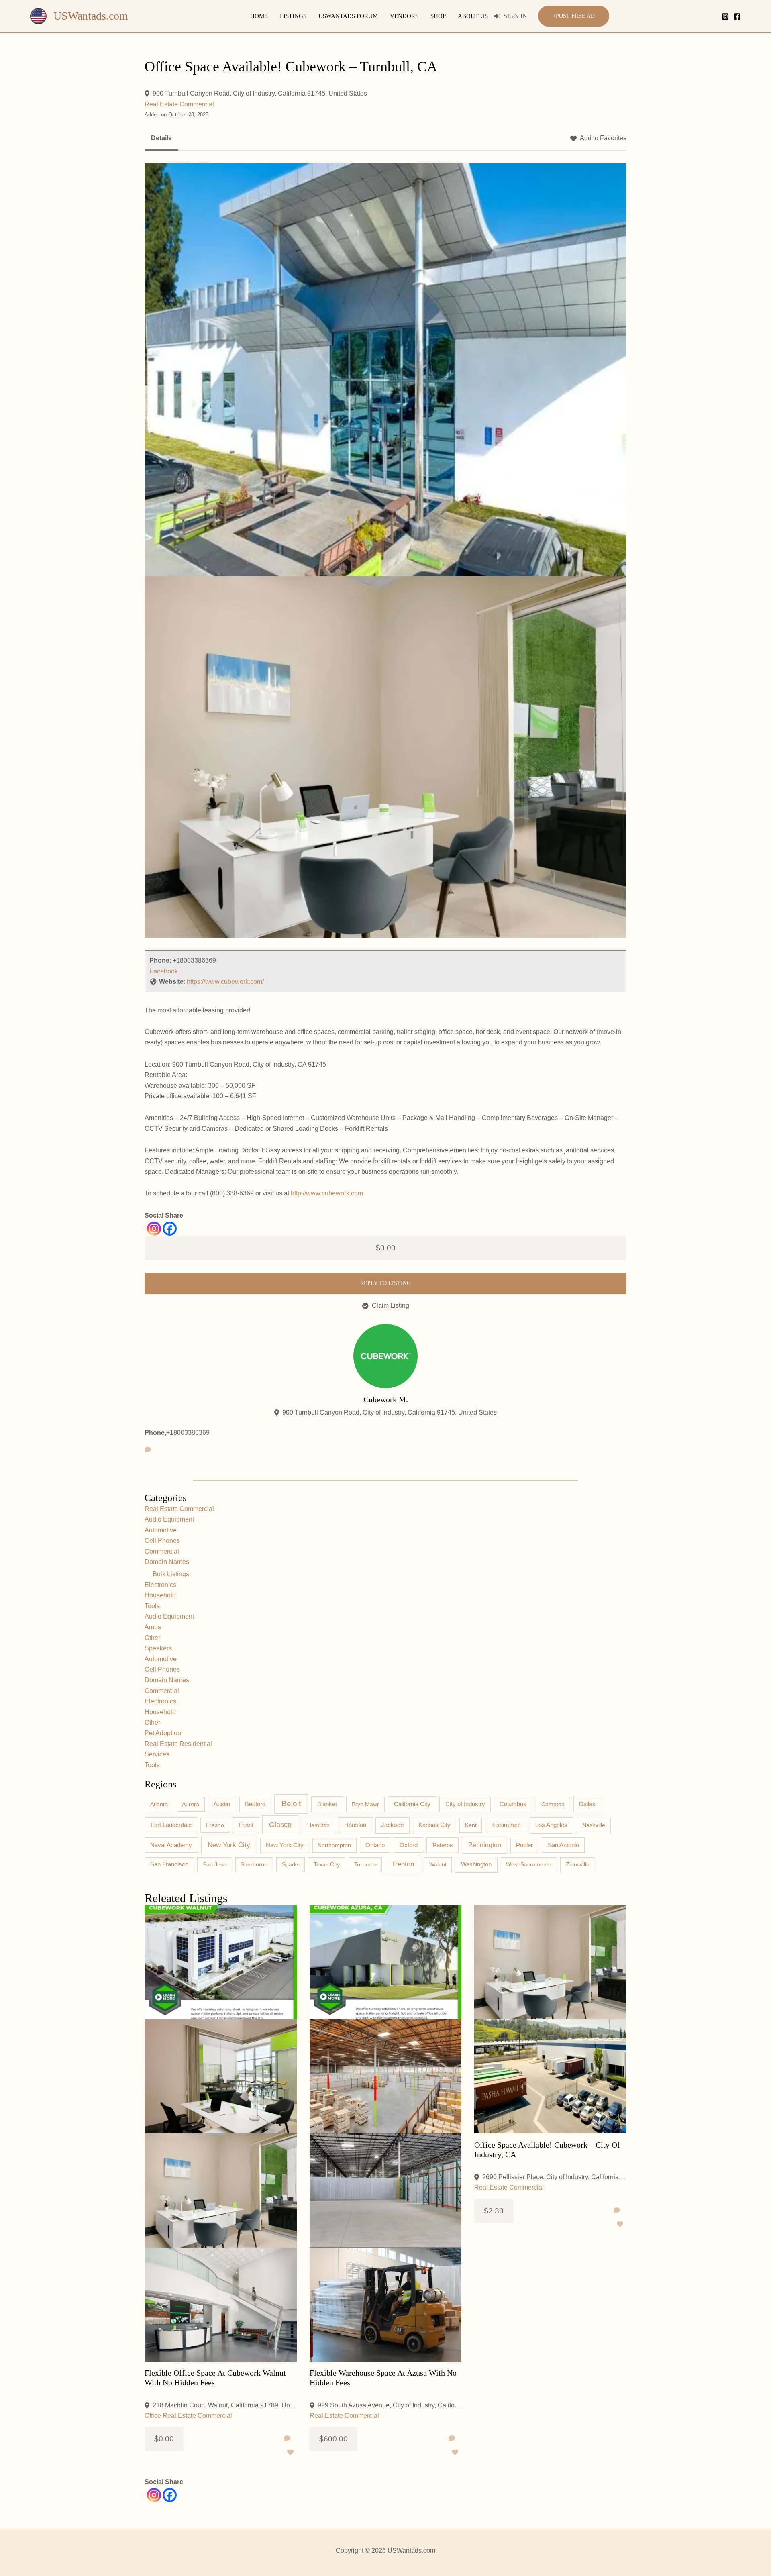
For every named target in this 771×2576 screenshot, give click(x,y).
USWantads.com (91, 16)
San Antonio (563, 1845)
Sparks (291, 1864)
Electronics (160, 1585)
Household (160, 1595)
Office (153, 2416)
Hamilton (318, 1825)
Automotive (161, 1530)
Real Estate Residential (178, 1744)
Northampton (334, 1845)
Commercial (162, 1551)
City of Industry (465, 1804)
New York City (229, 1845)
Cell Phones (162, 1541)
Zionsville (578, 1864)
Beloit (291, 1804)
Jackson (392, 1825)
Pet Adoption (163, 1733)
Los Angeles (551, 1825)
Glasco (280, 1825)
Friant (246, 1825)
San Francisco (169, 1864)
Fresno (215, 1825)
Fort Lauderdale (171, 1825)
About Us (473, 16)
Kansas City (434, 1825)
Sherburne (254, 1864)
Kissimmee (506, 1825)
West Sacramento (529, 1864)
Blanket (327, 1804)
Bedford (255, 1804)
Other (152, 1638)
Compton (553, 1804)
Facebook (164, 971)
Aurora (191, 1804)
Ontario (375, 1845)
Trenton (403, 1864)
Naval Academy (171, 1845)
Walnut (438, 1864)
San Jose (215, 1864)
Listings (293, 16)
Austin (222, 1804)
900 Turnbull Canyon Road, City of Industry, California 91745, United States (260, 93)
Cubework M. (386, 1399)
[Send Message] (148, 1450)
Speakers (158, 1648)
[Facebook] (737, 16)
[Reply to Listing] (287, 2439)
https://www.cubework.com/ (225, 982)
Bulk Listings (171, 1574)
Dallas (587, 1804)
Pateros (443, 1845)
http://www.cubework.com (327, 1193)
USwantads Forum (348, 16)
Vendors (404, 16)
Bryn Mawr (365, 1804)
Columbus (513, 1804)
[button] (574, 16)
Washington (476, 1864)
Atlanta (159, 1804)
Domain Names (167, 1562)
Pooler (524, 1845)
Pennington (485, 1845)
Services (157, 1754)
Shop (438, 16)
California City (412, 1804)
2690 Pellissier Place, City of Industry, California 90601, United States (554, 2177)
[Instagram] (725, 16)
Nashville (594, 1825)
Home (259, 16)
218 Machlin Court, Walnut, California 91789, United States (225, 2405)
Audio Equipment (169, 1519)
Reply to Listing (385, 1283)
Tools (152, 1606)
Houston (355, 1825)
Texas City (327, 1864)
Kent (471, 1825)
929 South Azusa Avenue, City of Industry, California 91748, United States (390, 2405)
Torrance (365, 1864)
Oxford (409, 1845)
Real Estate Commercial (179, 104)
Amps (153, 1627)
